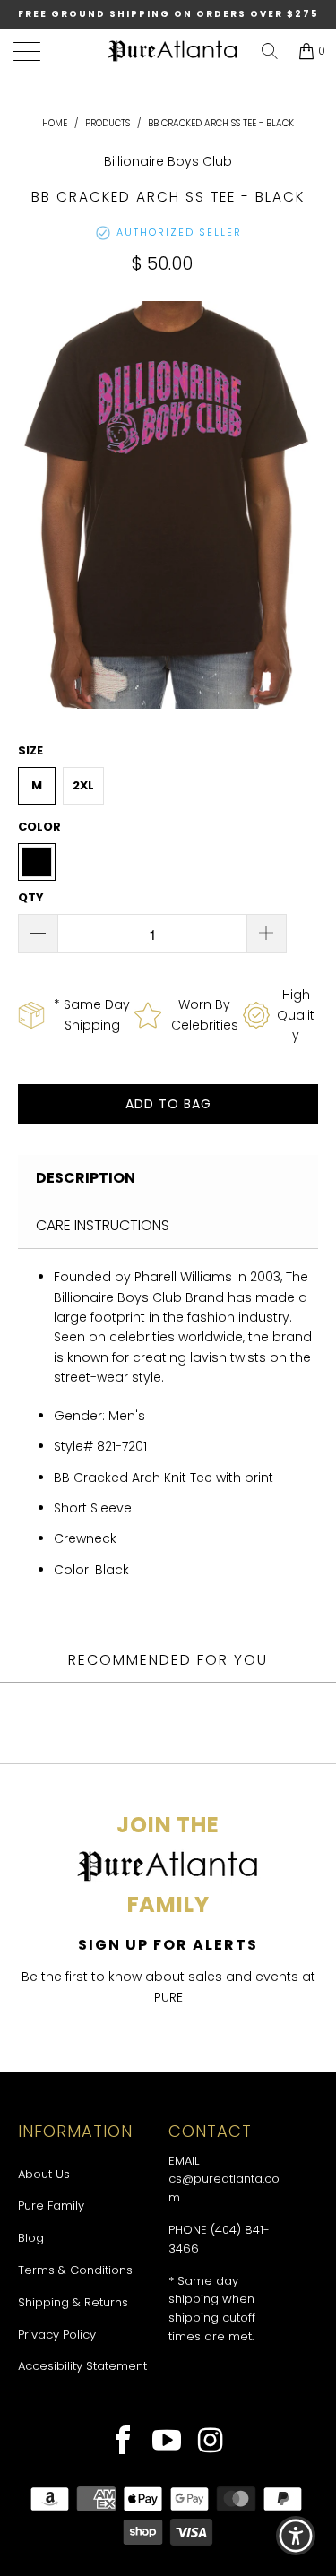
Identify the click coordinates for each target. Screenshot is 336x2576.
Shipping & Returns (73, 2302)
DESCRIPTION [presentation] (86, 1178)
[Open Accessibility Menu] (296, 2536)
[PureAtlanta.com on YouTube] (167, 2442)
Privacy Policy (57, 2335)
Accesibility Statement (82, 2366)
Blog (31, 2238)
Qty (31, 897)
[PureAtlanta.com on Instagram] (211, 2442)
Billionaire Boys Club (168, 161)
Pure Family (51, 2206)
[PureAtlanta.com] (172, 52)
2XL (83, 785)
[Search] (270, 51)
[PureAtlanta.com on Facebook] (123, 2442)
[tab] (168, 1178)
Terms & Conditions (75, 2270)
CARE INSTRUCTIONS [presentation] (103, 1225)
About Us (44, 2174)
